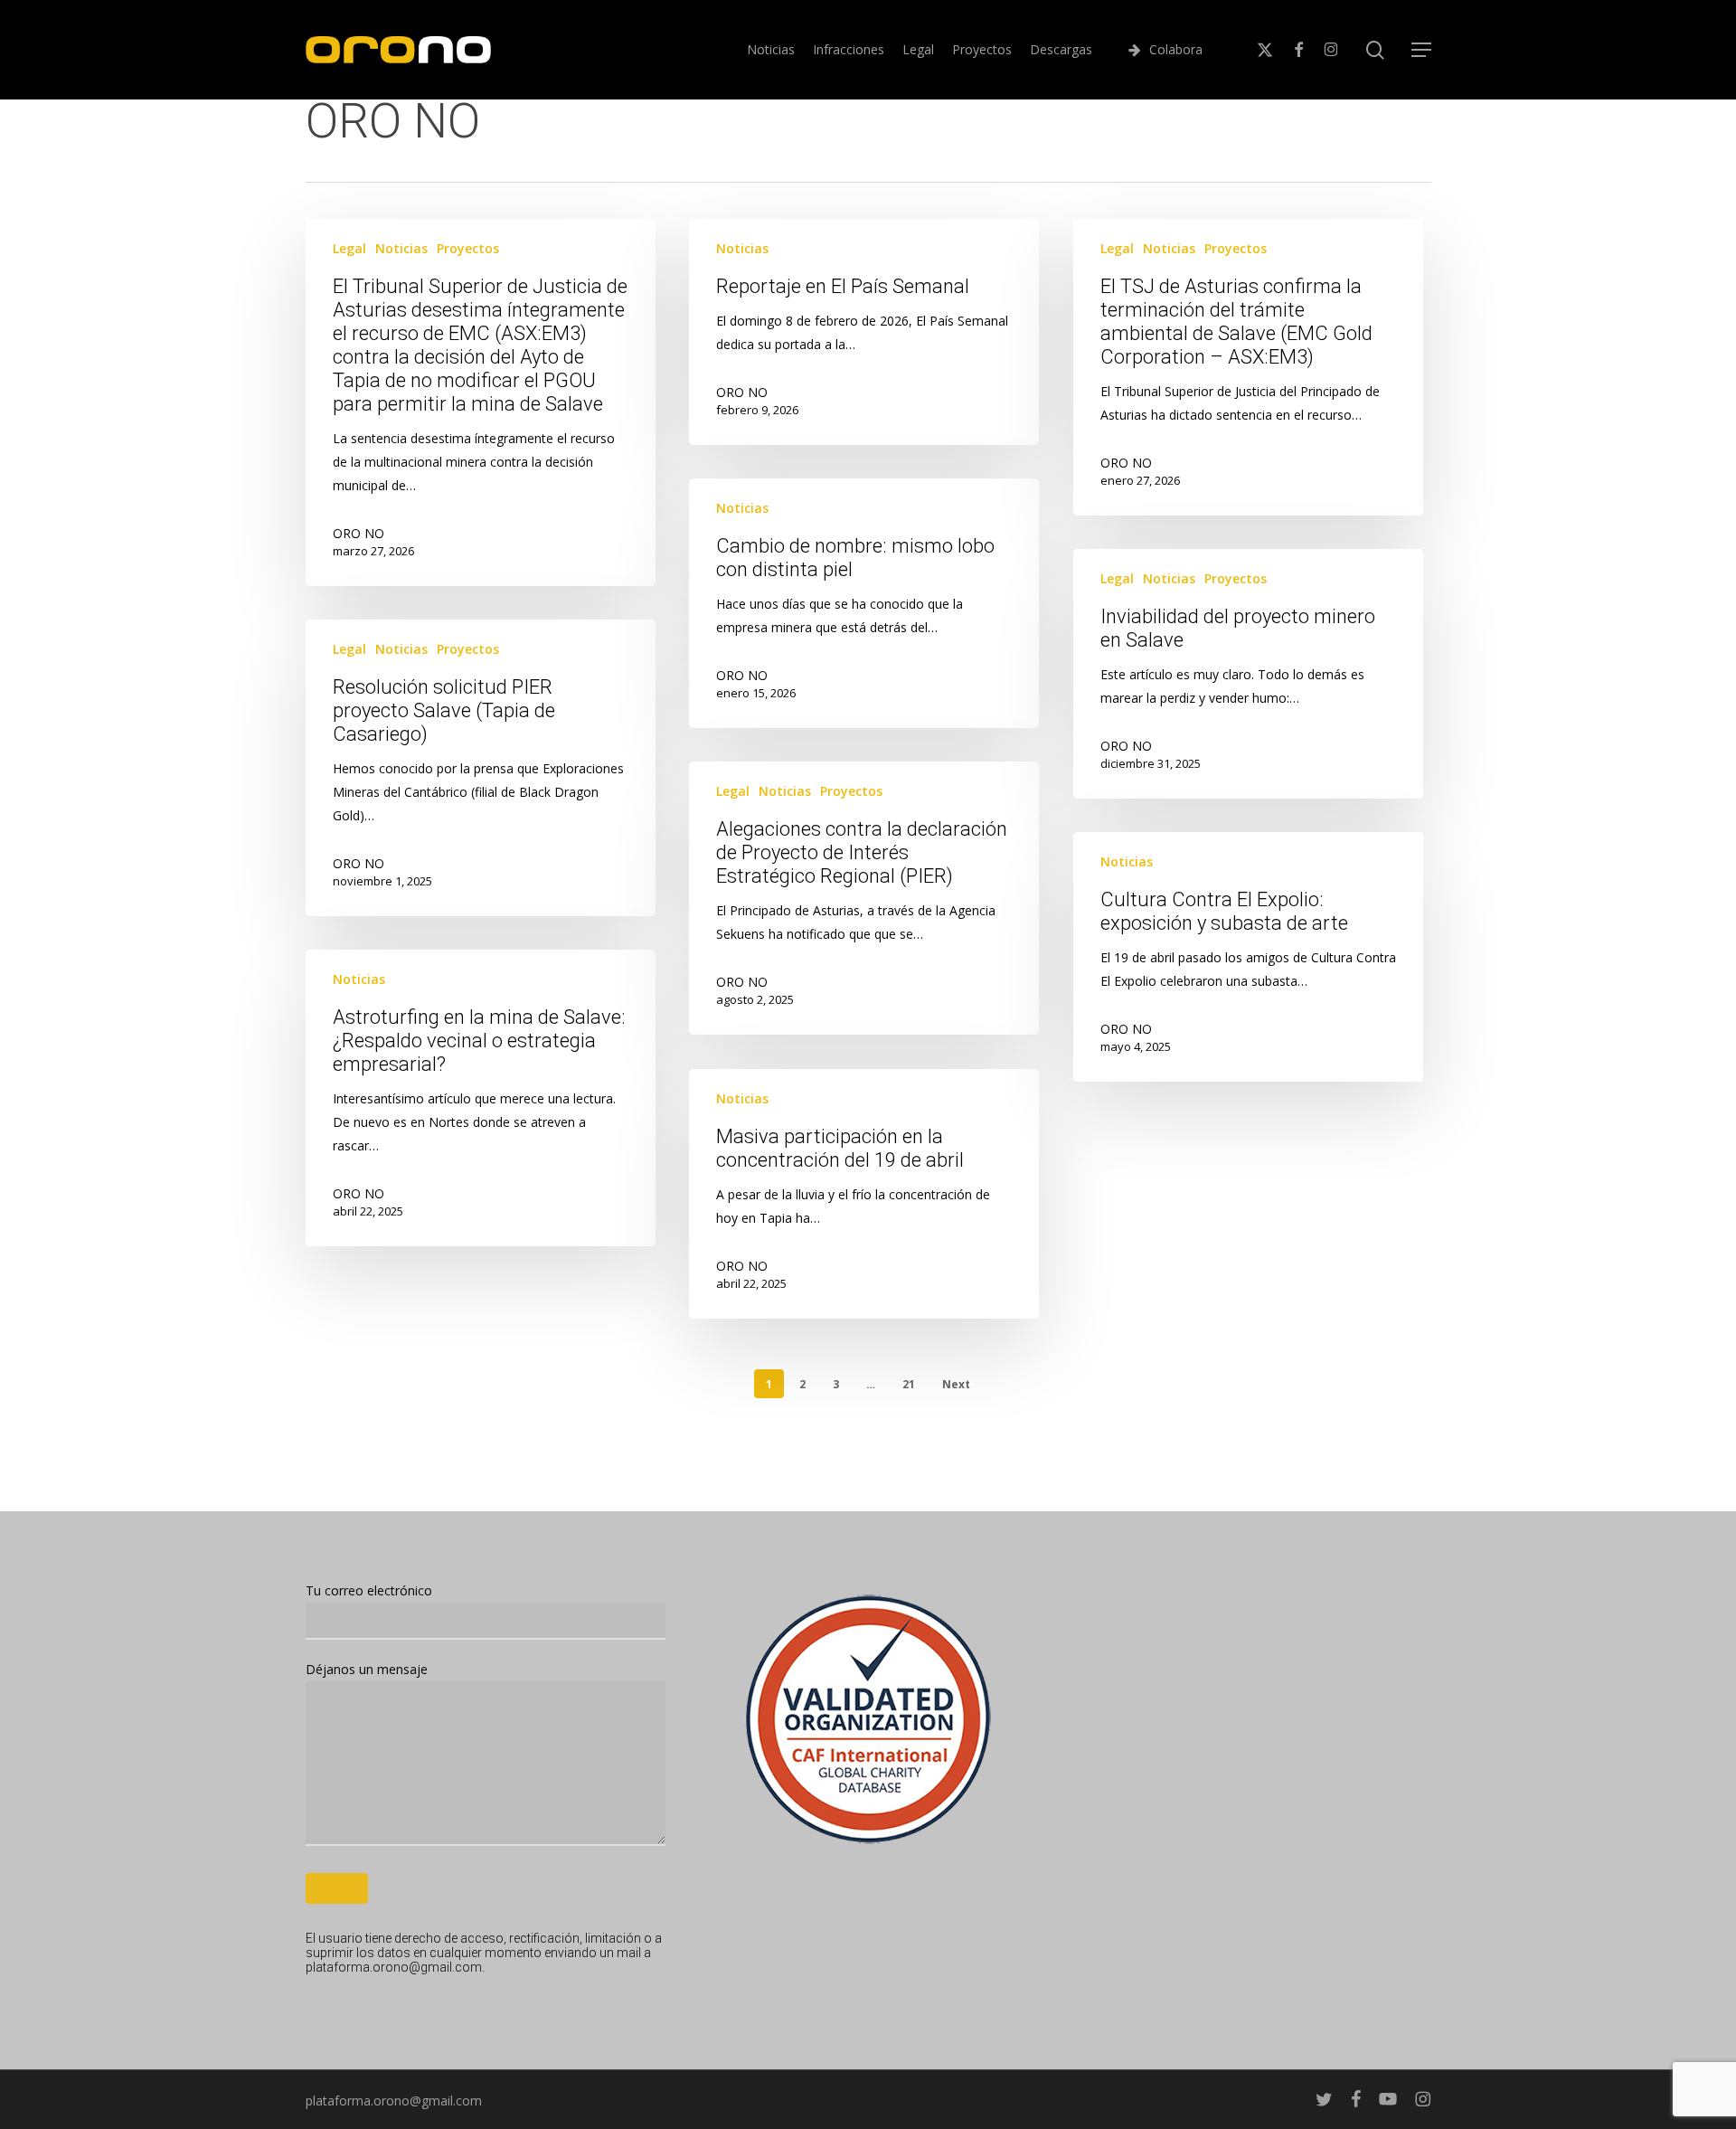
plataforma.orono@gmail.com (394, 1967)
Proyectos (468, 248)
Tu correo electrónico (369, 1590)
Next (956, 1384)
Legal (349, 248)
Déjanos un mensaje (367, 1669)
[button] (1421, 50)
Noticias (401, 248)
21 (909, 1384)
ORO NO (359, 533)
